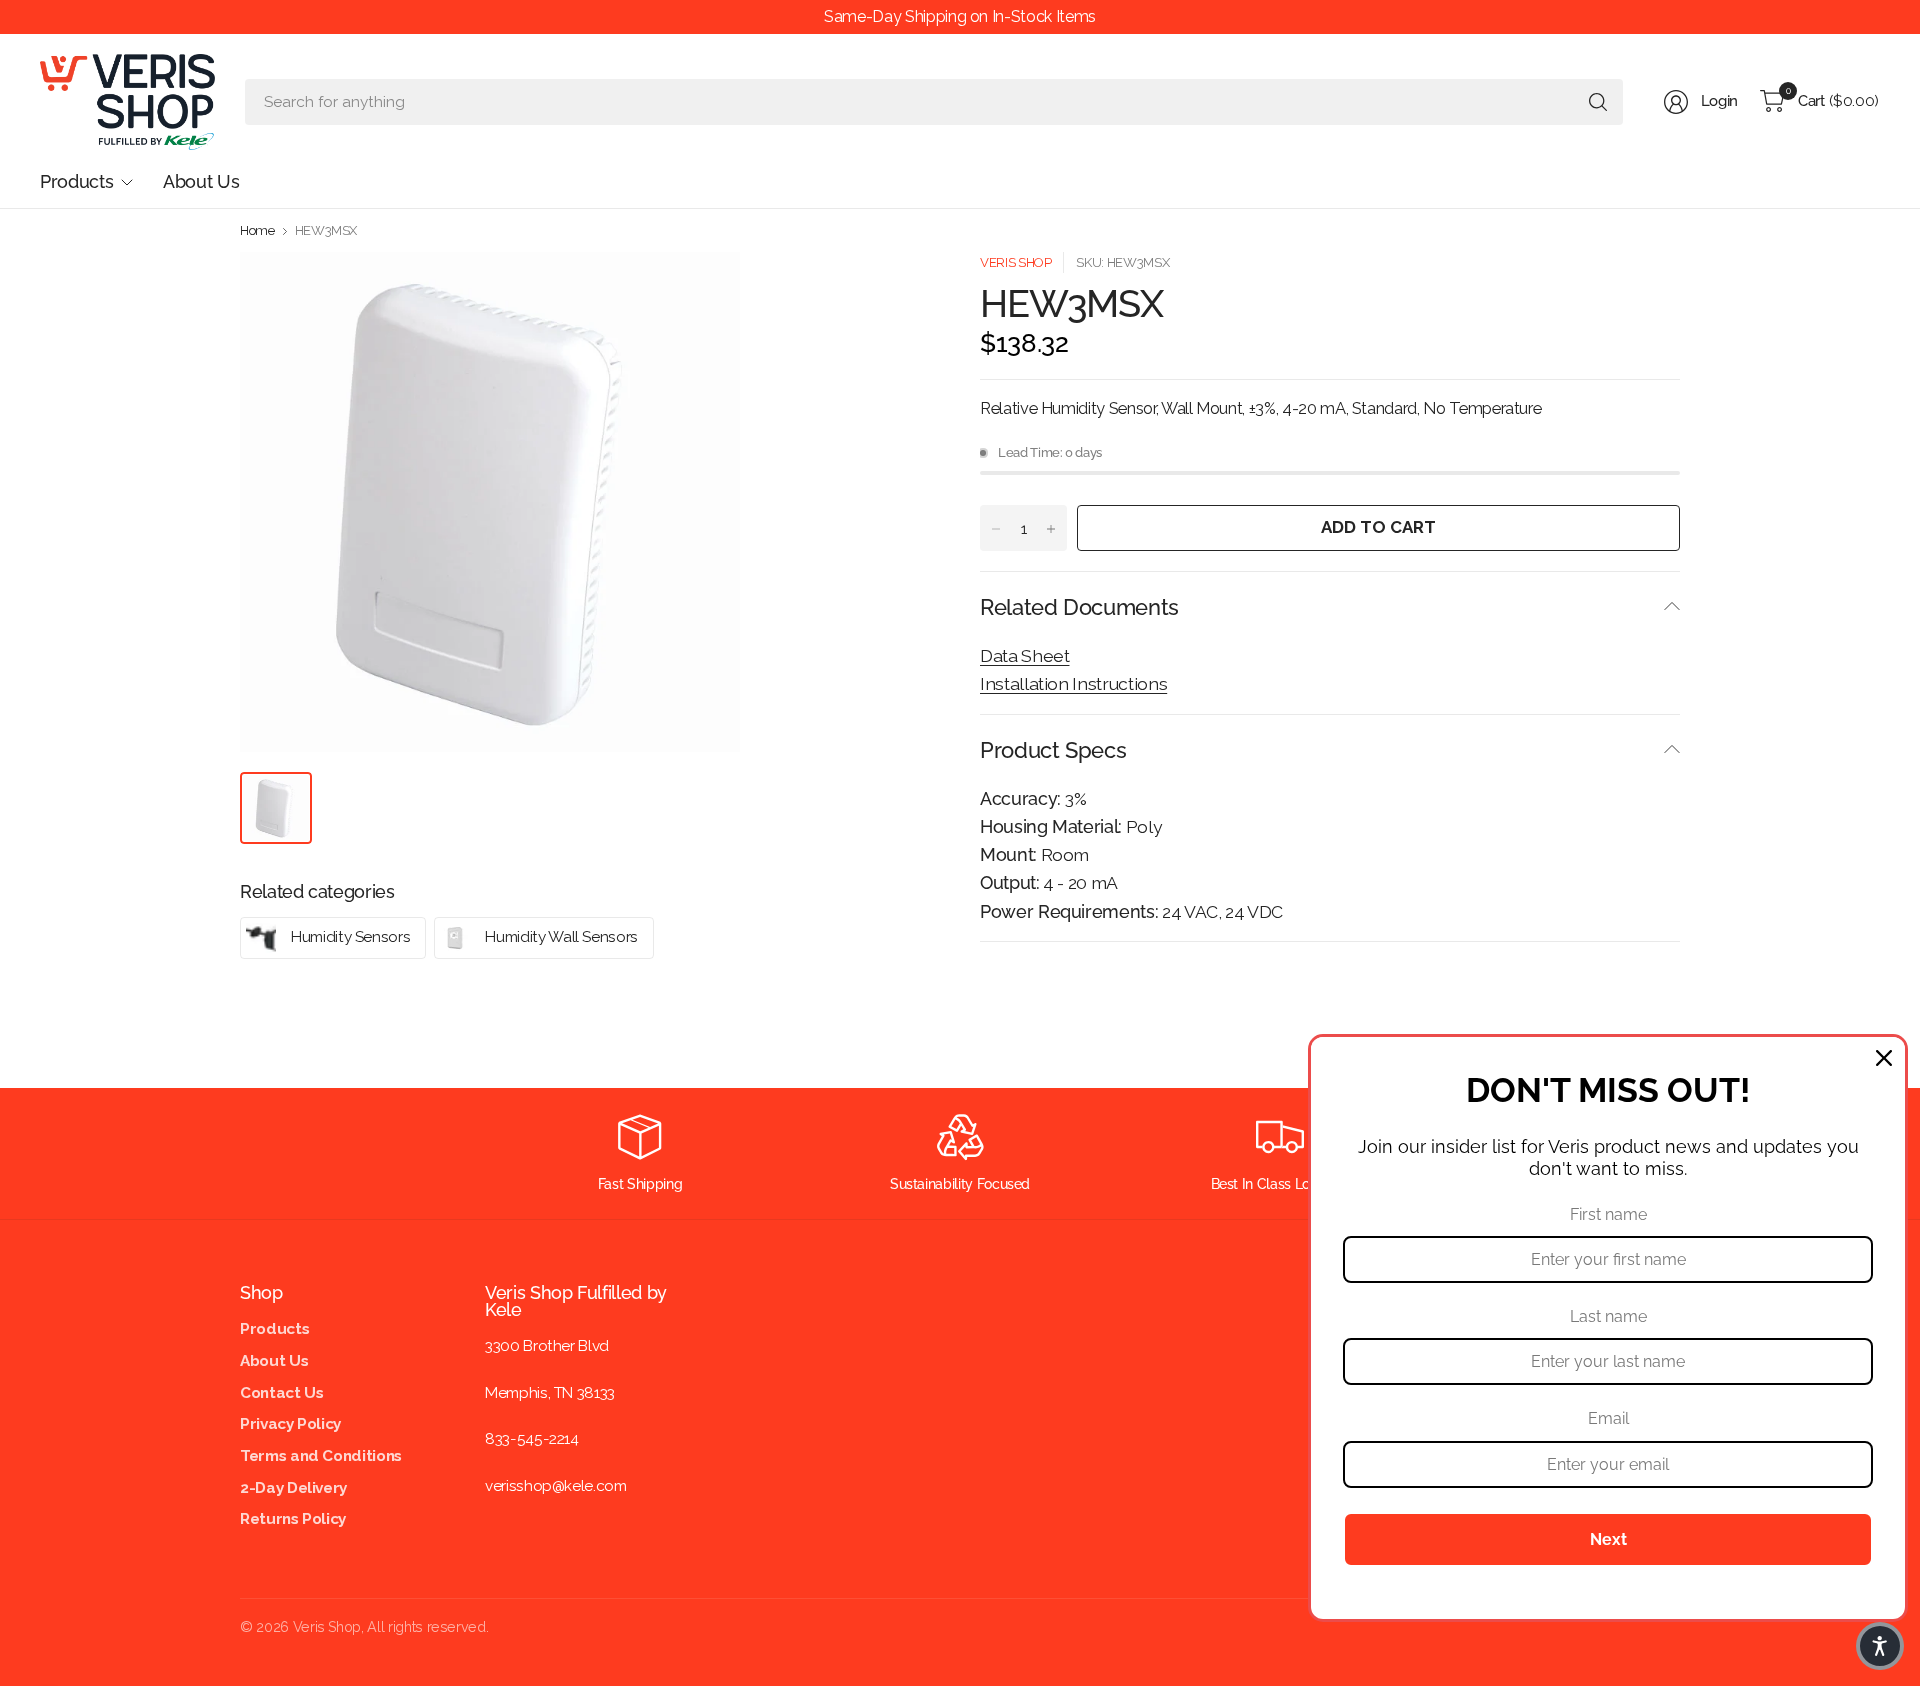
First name (1608, 1214)
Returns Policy (293, 1519)
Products (274, 1329)
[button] (1880, 1646)
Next (1608, 1539)
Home (257, 230)
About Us (274, 1361)
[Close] (1884, 1058)
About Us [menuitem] (201, 181)
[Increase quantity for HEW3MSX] (1051, 529)
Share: (1000, 974)
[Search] (1598, 102)
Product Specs (1053, 750)
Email (1608, 1418)
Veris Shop (1015, 262)
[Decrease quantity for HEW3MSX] (996, 529)
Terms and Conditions (321, 1456)
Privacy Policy (290, 1424)
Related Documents (1079, 607)
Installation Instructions (1073, 683)
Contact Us (281, 1393)
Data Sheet (1024, 655)
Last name (1608, 1316)
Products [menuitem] (76, 181)
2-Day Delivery (293, 1488)
